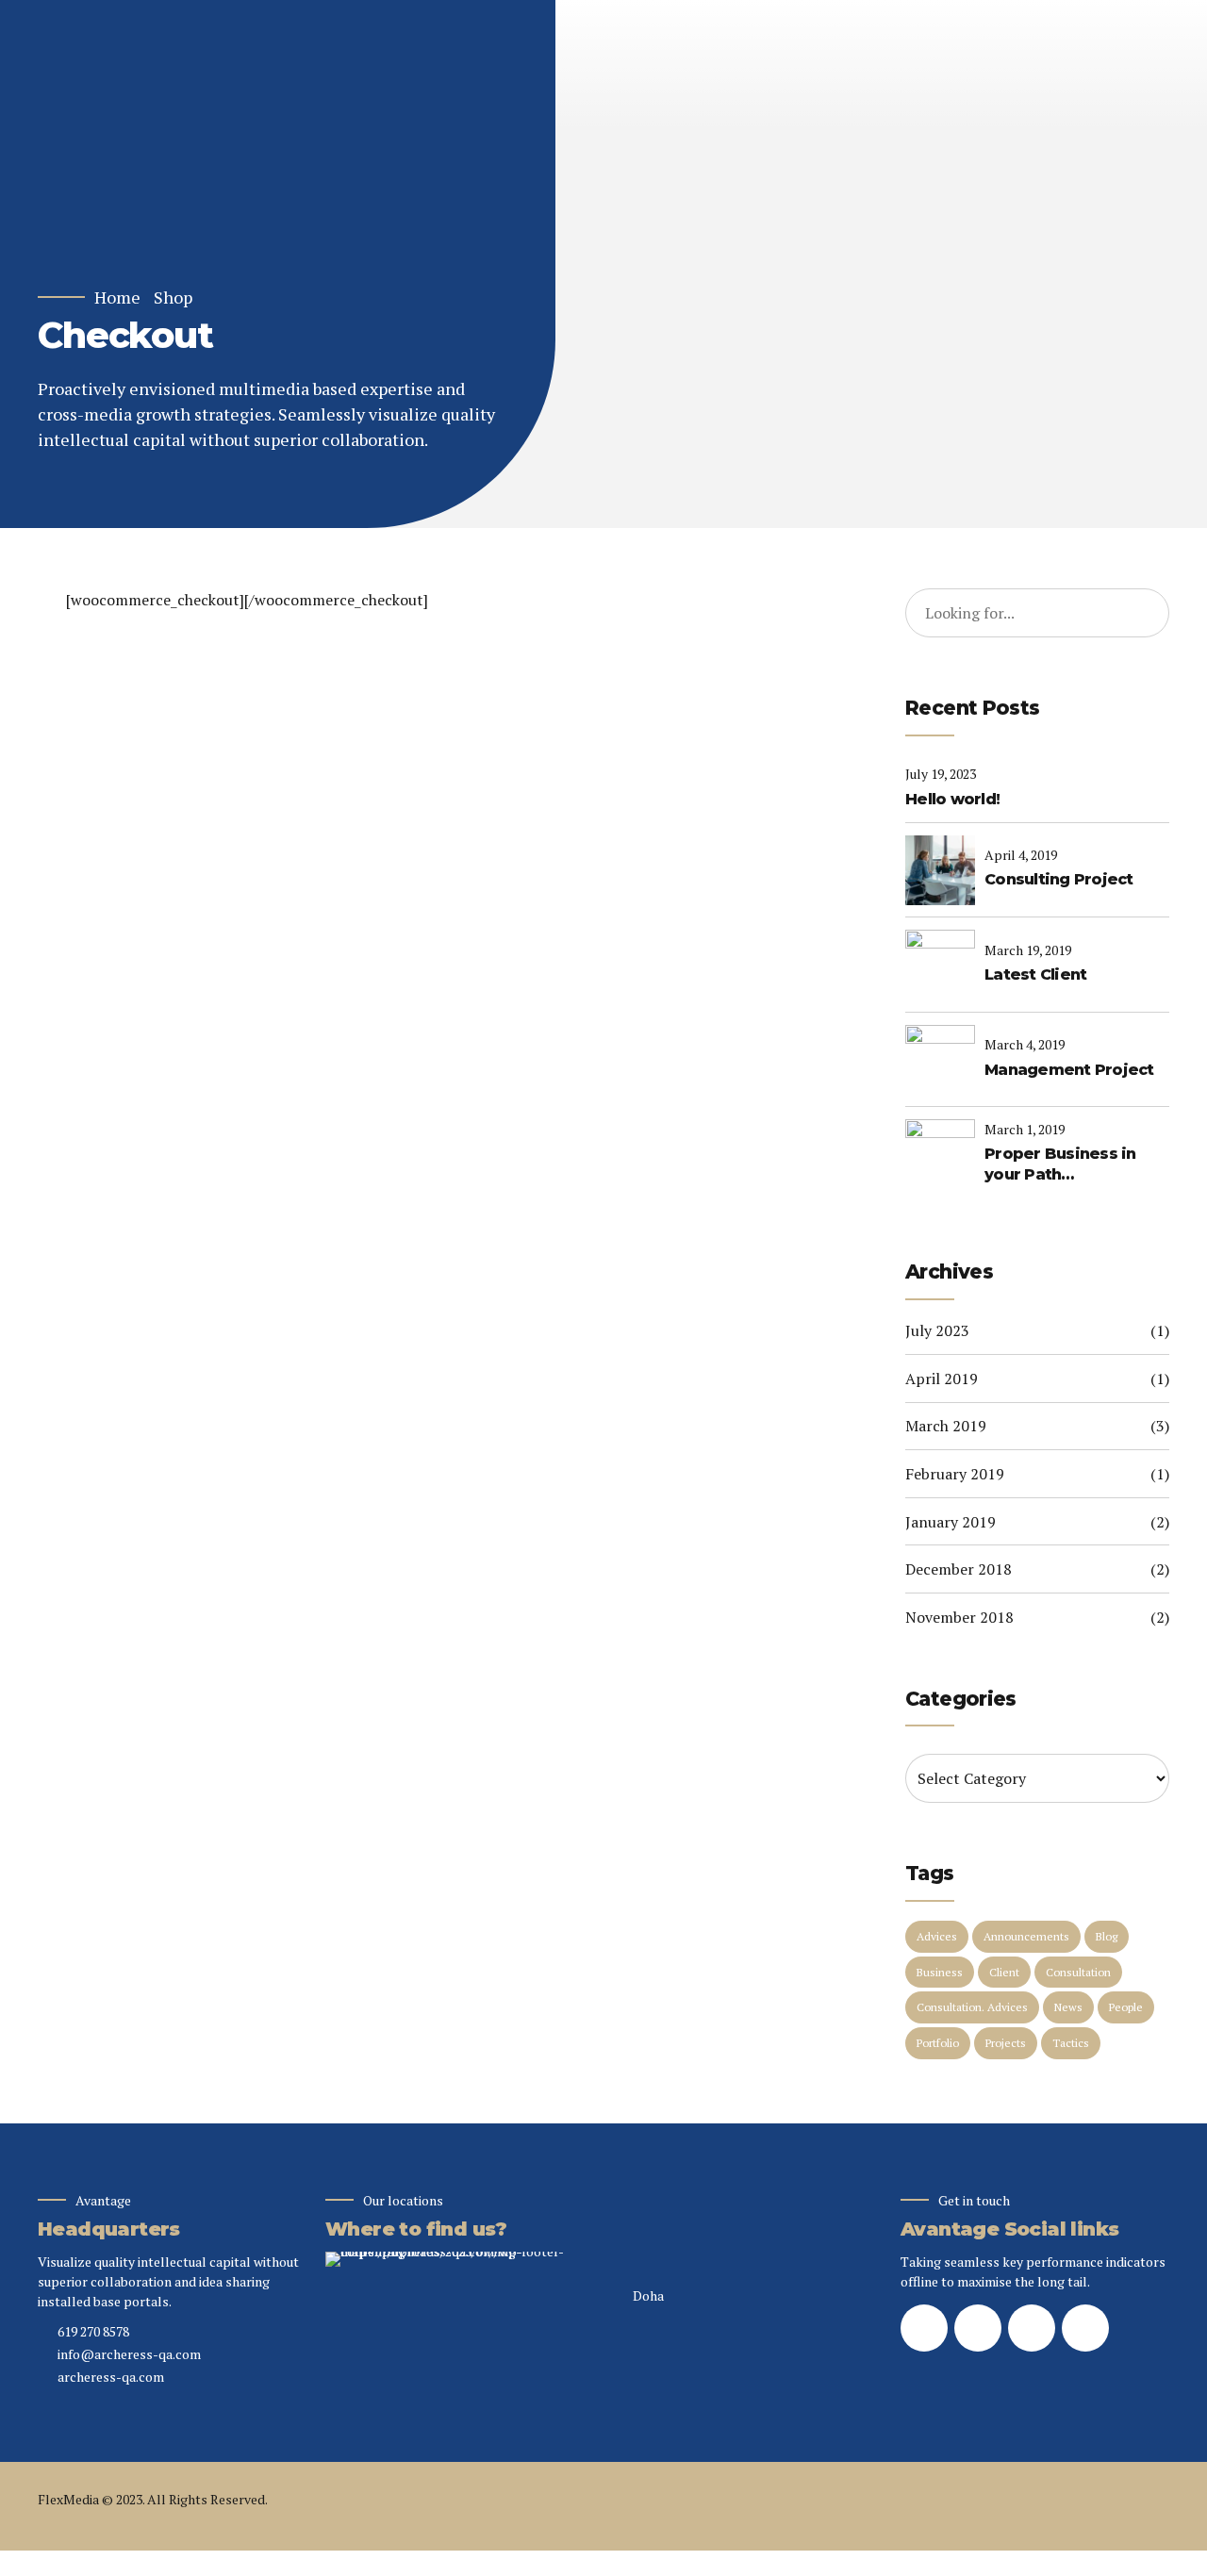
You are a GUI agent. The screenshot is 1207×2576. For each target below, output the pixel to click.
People (1126, 2007)
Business (940, 1972)
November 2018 (959, 1617)
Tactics (1071, 2043)
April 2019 (942, 1379)
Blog (1107, 1936)
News (1068, 2007)
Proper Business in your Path (1060, 1164)
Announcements (1026, 1936)
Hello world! (952, 799)
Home (117, 297)
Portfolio (938, 2043)
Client (1004, 1972)
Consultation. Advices (972, 2007)
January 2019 (951, 1522)
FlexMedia (68, 2499)
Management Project (1069, 1070)
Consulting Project (1059, 879)
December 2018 (959, 1569)
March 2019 (946, 1426)
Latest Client (1035, 974)
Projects (1006, 2043)
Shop (173, 297)
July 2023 (937, 1330)
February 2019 (955, 1474)
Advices (937, 1936)
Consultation (1078, 1972)
